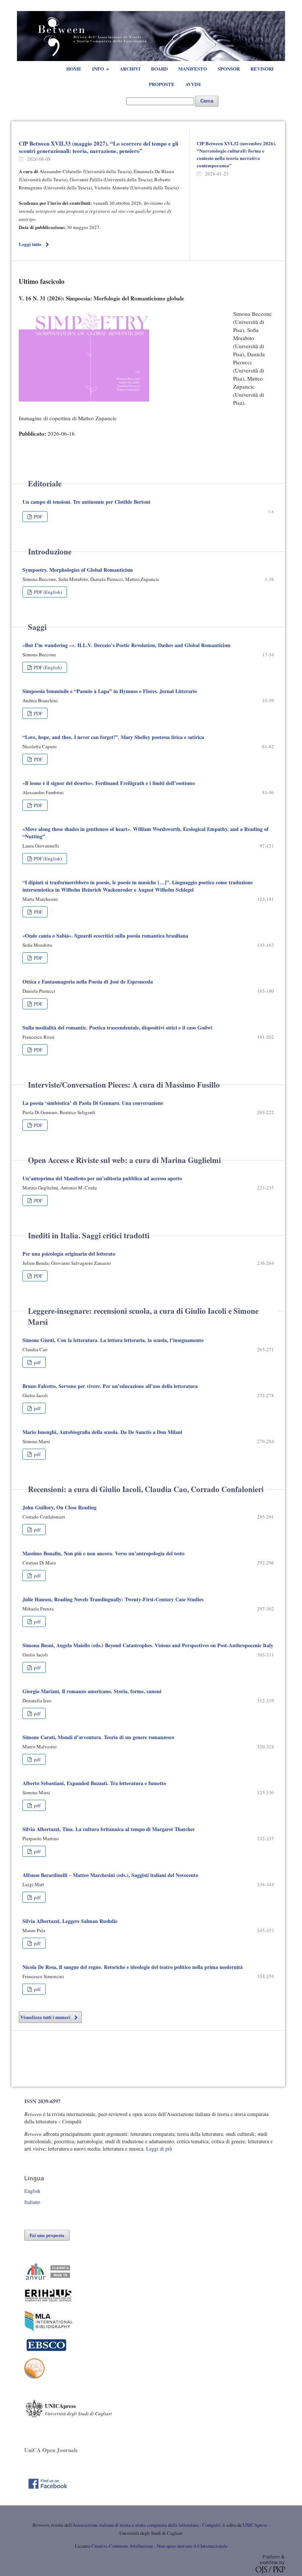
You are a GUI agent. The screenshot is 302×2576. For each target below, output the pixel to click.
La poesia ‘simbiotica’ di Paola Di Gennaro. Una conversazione (93, 1103)
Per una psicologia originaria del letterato (69, 1254)
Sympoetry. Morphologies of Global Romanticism (78, 570)
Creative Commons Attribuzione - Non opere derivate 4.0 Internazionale (159, 2546)
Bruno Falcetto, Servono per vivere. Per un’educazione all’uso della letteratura (110, 1386)
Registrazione (236, 7)
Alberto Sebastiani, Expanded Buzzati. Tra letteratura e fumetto (94, 1783)
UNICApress (255, 2525)
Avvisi (193, 84)
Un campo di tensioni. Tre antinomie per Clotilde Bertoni (86, 502)
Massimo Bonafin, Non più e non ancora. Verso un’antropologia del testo (103, 1553)
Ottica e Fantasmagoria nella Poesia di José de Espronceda (88, 982)
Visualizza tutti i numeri (45, 2017)
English (32, 2191)
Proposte (162, 84)
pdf (37, 1362)
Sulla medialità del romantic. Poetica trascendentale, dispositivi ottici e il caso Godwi (117, 1027)
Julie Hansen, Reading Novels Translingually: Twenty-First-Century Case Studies (113, 1599)
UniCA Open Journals (51, 2450)
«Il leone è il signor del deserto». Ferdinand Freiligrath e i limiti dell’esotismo (109, 783)
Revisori (262, 69)
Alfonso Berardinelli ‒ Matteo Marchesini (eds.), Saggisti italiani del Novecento (110, 1875)
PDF (38, 517)
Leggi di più (159, 2149)
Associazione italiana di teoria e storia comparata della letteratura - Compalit (146, 2525)
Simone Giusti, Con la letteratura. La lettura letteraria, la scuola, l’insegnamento (113, 1340)
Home (74, 69)
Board (159, 69)
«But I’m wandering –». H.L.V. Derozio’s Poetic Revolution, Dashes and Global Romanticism (127, 645)
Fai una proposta (47, 2235)
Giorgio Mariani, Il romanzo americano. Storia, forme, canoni (92, 1691)
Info (99, 69)
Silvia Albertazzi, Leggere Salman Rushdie (70, 1921)
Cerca (207, 101)
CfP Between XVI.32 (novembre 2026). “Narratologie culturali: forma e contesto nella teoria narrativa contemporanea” (236, 154)
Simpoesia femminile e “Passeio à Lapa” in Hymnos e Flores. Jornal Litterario (110, 691)
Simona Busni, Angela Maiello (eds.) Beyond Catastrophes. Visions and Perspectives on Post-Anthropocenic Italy (148, 1645)
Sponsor (229, 69)
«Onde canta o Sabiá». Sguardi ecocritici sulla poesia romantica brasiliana (105, 936)
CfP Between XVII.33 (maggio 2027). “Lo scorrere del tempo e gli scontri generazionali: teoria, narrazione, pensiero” (99, 147)
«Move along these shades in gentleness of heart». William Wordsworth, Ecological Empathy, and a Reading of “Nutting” (145, 833)
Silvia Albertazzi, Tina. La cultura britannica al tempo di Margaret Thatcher (109, 1829)
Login (264, 7)
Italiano (32, 2202)
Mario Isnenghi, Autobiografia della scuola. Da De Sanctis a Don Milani (102, 1432)
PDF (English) (47, 592)
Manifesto (193, 69)
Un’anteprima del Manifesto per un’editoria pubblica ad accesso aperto (102, 1178)
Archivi (130, 69)
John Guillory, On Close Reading (59, 1507)
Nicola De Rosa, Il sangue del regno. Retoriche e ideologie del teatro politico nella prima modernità (133, 1967)
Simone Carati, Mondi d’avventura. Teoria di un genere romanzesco (98, 1737)
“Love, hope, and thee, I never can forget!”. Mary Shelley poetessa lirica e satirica (113, 737)
